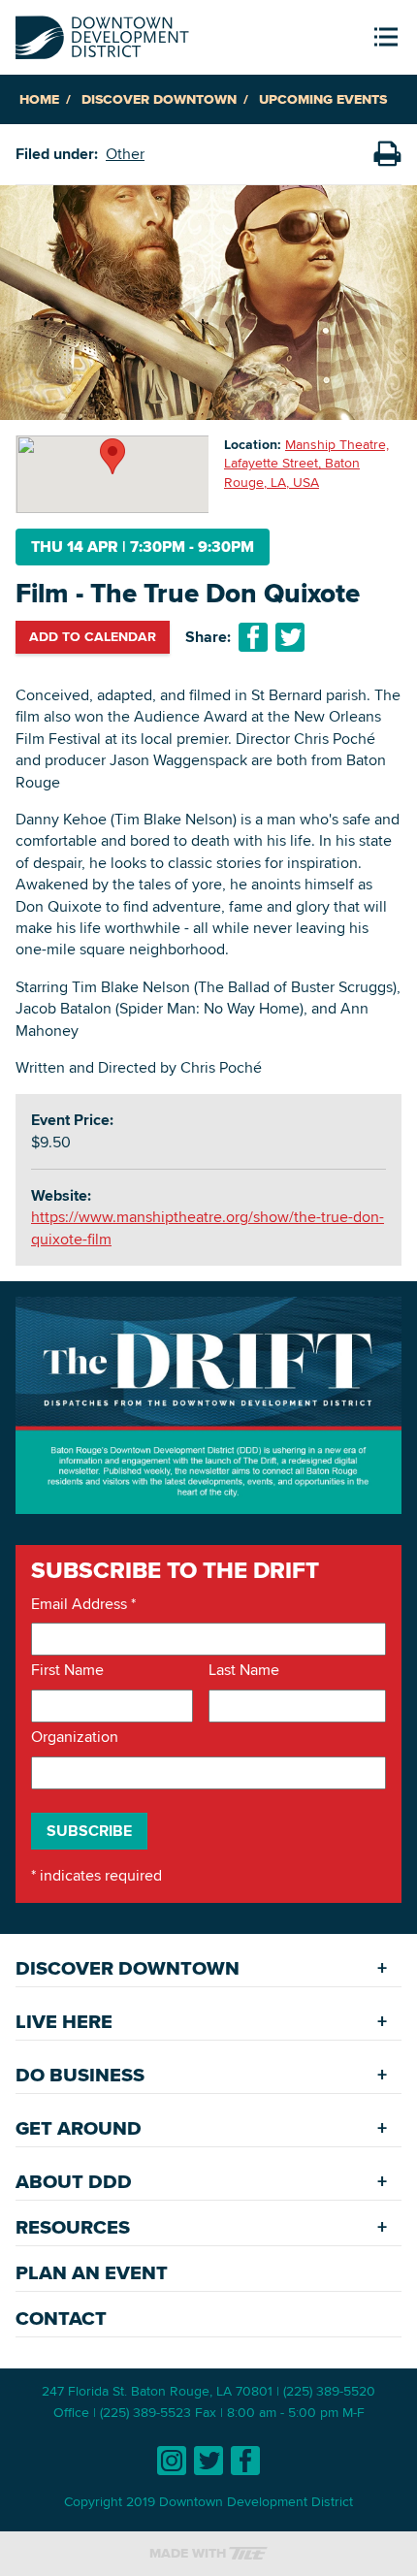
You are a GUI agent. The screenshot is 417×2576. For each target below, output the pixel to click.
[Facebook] (245, 2461)
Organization (75, 1737)
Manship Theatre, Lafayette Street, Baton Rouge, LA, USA (306, 463)
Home (39, 99)
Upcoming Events (323, 99)
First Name (67, 1670)
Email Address (83, 1604)
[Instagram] (172, 2461)
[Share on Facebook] (253, 637)
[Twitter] (208, 2461)
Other (125, 154)
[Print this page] (387, 154)
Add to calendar (93, 636)
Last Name (244, 1670)
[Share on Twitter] (290, 637)
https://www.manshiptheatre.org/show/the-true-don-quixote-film (208, 1227)
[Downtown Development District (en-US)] (102, 33)
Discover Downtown (159, 99)
